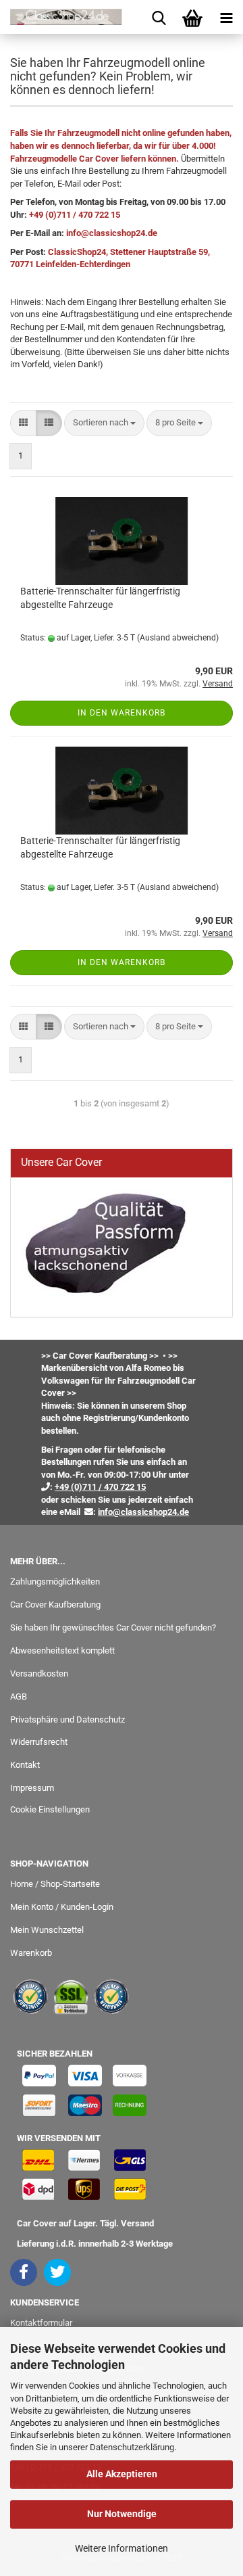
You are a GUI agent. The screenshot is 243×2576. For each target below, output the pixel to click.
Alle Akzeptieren (122, 2474)
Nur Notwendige (122, 2514)
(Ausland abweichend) (178, 638)
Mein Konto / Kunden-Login (62, 1907)
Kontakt (25, 1765)
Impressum (32, 1788)
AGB (19, 1696)
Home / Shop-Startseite (55, 1884)
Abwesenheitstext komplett (62, 1650)
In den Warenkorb (122, 713)
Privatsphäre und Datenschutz (67, 1719)
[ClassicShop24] (61, 17)
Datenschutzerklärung (132, 2447)
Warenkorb (31, 1953)
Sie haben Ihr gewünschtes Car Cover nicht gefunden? (113, 1627)
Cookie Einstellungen (50, 1809)
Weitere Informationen (122, 2548)
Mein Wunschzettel (47, 1930)
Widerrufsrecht (39, 1742)
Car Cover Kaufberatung (55, 1605)
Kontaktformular (41, 2323)
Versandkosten (39, 1673)
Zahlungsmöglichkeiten (55, 1582)
